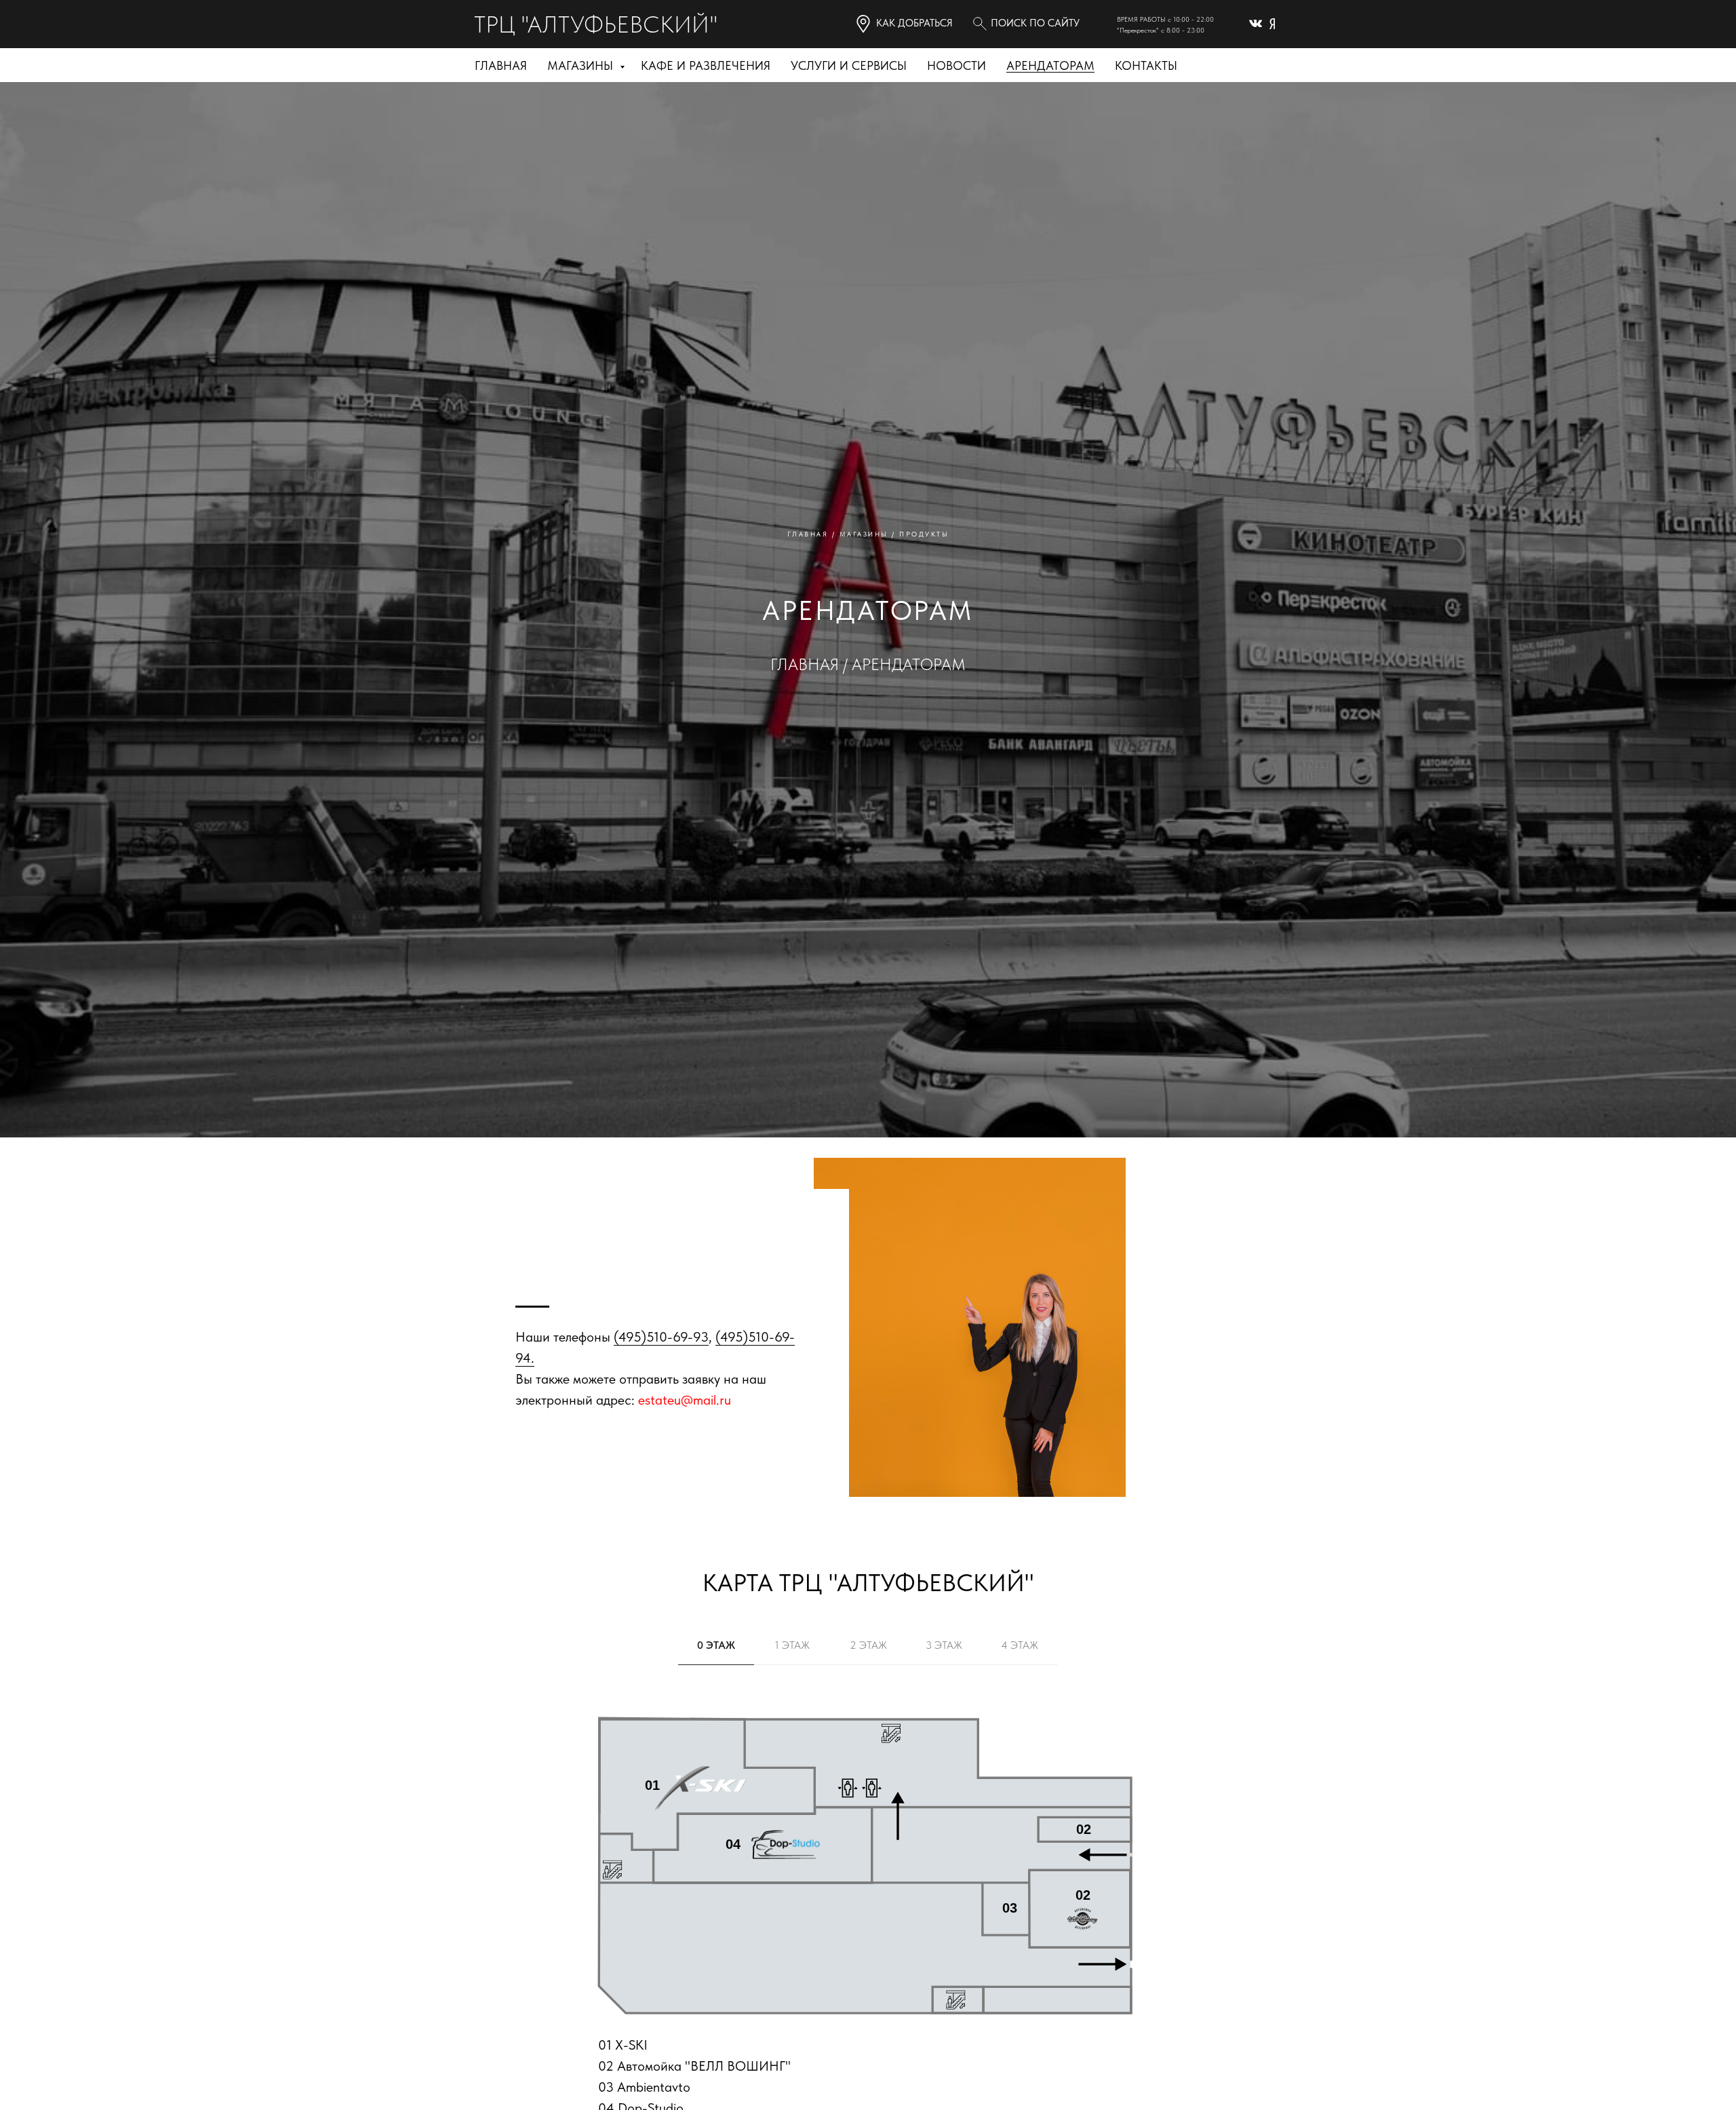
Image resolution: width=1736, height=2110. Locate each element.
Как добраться (914, 23)
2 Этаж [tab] (868, 1645)
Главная (501, 65)
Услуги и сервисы (849, 65)
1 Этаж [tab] (792, 1645)
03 (1010, 1908)
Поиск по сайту (1035, 23)
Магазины (582, 65)
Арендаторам (1050, 65)
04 (733, 1844)
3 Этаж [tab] (944, 1645)
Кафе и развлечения (706, 65)
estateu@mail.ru (685, 1400)
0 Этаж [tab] (716, 1645)
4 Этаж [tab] (1020, 1645)
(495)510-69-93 (661, 1337)
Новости (956, 65)
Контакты (1146, 65)
